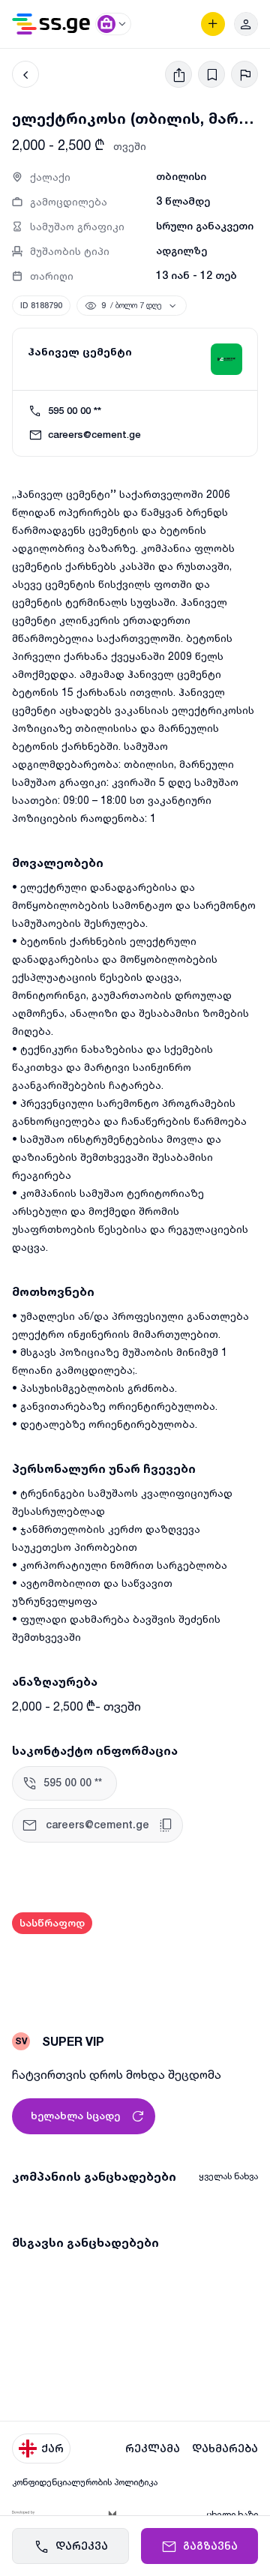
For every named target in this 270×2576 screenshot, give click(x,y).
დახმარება (225, 2449)
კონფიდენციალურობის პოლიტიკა (85, 2482)
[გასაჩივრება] (244, 74)
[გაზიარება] (178, 74)
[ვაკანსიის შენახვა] (211, 74)
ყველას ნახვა (228, 2176)
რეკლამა (153, 2449)
